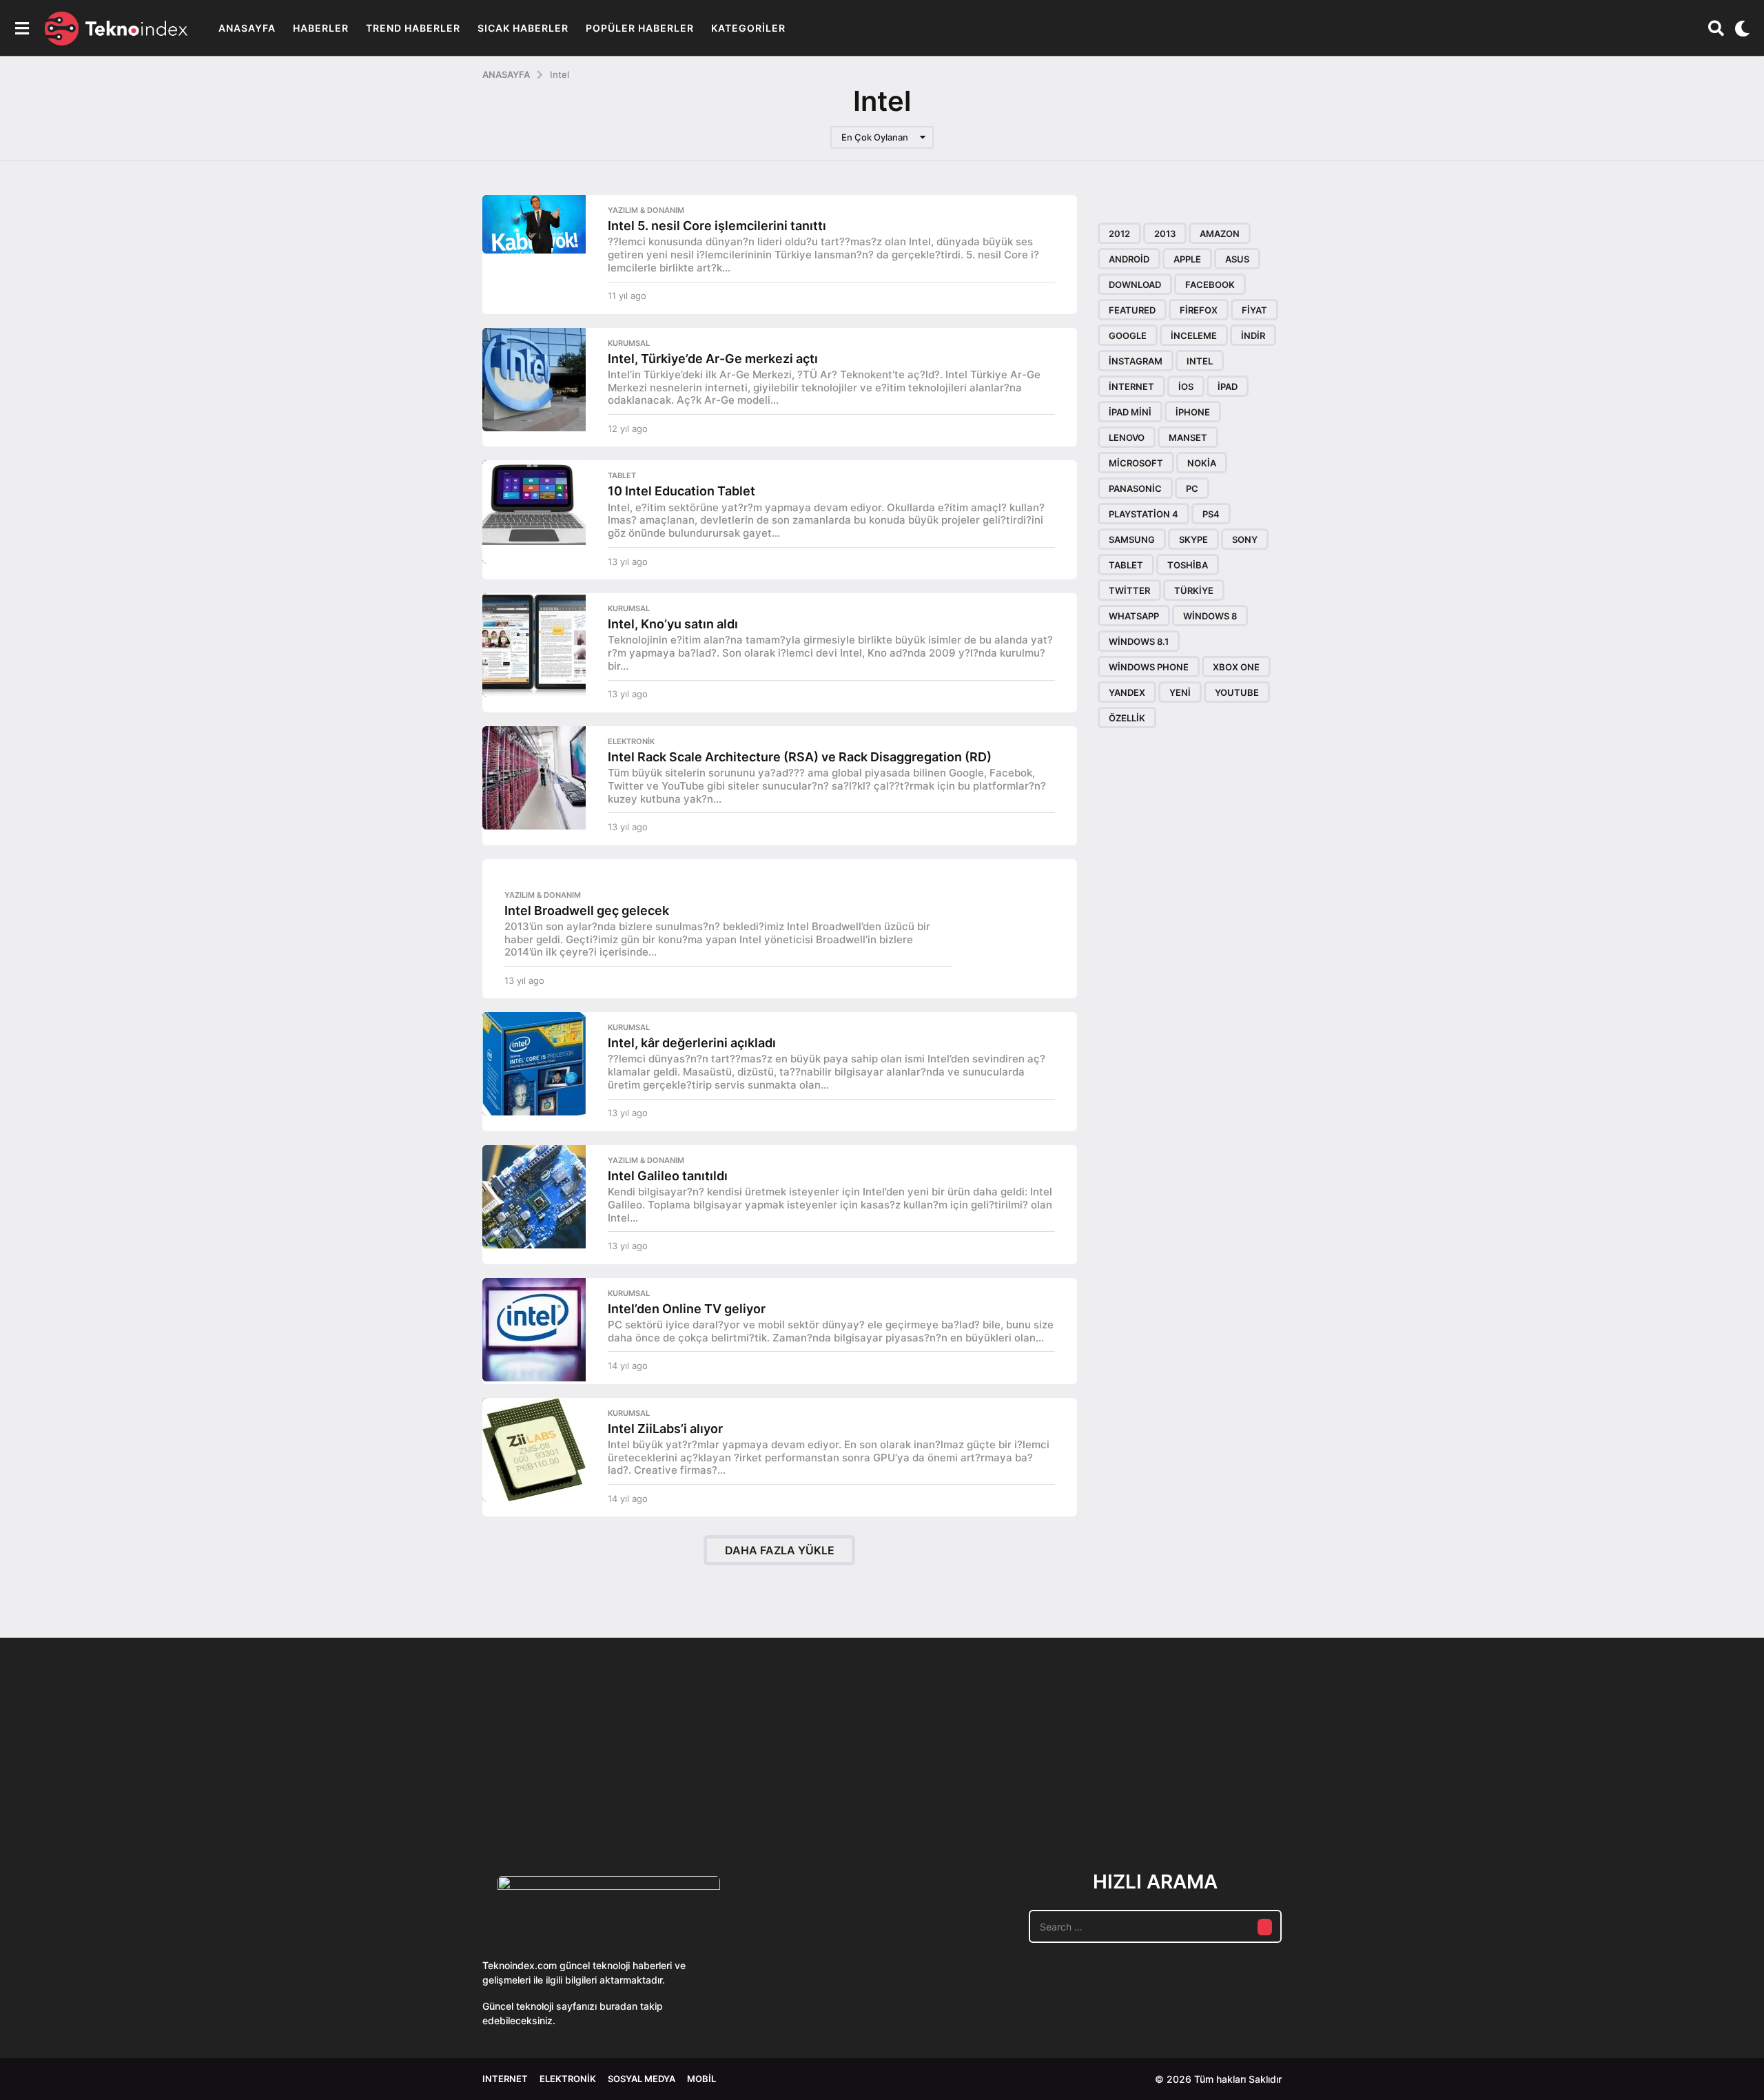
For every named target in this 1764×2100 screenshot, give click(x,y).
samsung (1132, 539)
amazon (1220, 234)
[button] (22, 28)
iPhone (1193, 412)
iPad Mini (1130, 412)
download (1135, 285)
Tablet (622, 475)
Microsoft (1136, 463)
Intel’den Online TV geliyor (687, 1309)
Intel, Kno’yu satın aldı (673, 624)
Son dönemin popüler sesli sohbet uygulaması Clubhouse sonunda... (552, 1797)
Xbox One (1236, 667)
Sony (1245, 539)
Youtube (1237, 692)
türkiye (1194, 590)
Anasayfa (247, 28)
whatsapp (1134, 616)
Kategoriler (748, 28)
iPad (1228, 387)
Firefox (1199, 310)
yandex (1127, 692)
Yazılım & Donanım (646, 210)
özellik (1127, 718)
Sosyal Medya (642, 2079)
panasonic (1135, 488)
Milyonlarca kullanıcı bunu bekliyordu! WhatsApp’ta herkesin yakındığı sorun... (1378, 1797)
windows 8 (1210, 616)
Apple (1187, 259)
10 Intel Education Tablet (681, 491)
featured (1132, 310)
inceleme (1194, 336)
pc (1192, 488)
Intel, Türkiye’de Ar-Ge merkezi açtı (713, 359)
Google (1128, 336)
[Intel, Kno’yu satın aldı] (534, 645)
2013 (1165, 234)
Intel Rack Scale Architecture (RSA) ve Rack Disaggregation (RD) (800, 757)
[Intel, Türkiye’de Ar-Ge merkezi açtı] (534, 380)
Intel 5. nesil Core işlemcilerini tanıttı (717, 226)
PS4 (1211, 514)
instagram (1136, 361)
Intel (1200, 361)
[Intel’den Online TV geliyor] (534, 1330)
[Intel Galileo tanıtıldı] (534, 1197)
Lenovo (1127, 437)
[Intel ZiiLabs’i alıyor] (534, 1450)
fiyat (1254, 310)
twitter (1129, 590)
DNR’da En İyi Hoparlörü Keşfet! (1516, 1791)
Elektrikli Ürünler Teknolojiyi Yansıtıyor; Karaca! (689, 1797)
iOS (1186, 387)
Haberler (321, 28)
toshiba (1188, 565)
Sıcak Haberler (523, 28)
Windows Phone (1149, 667)
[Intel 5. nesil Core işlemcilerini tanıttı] (534, 224)
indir (1253, 336)
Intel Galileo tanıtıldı (668, 1176)
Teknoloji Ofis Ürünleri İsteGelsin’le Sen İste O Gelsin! (965, 1797)
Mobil (701, 2079)
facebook (1210, 285)
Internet (505, 2079)
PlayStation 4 (1143, 514)
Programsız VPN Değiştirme (827, 1765)
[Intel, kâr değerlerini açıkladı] (534, 1064)
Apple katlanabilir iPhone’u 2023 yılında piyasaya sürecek (1240, 1797)
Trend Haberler (413, 28)
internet (1131, 387)
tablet (1126, 565)
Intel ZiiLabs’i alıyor (665, 1429)
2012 (1119, 234)
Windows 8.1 (1139, 641)
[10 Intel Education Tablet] (534, 512)
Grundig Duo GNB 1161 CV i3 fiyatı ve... (1654, 1787)
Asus (1237, 259)
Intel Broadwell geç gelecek (587, 910)
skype (1193, 539)
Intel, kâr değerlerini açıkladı (692, 1043)
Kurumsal (629, 343)
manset (1188, 437)
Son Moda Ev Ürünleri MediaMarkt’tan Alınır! (1103, 1791)
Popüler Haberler (640, 28)
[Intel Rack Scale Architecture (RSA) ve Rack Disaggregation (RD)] (534, 778)
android (1129, 259)
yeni (1180, 692)
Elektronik (631, 741)
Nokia (1202, 463)
